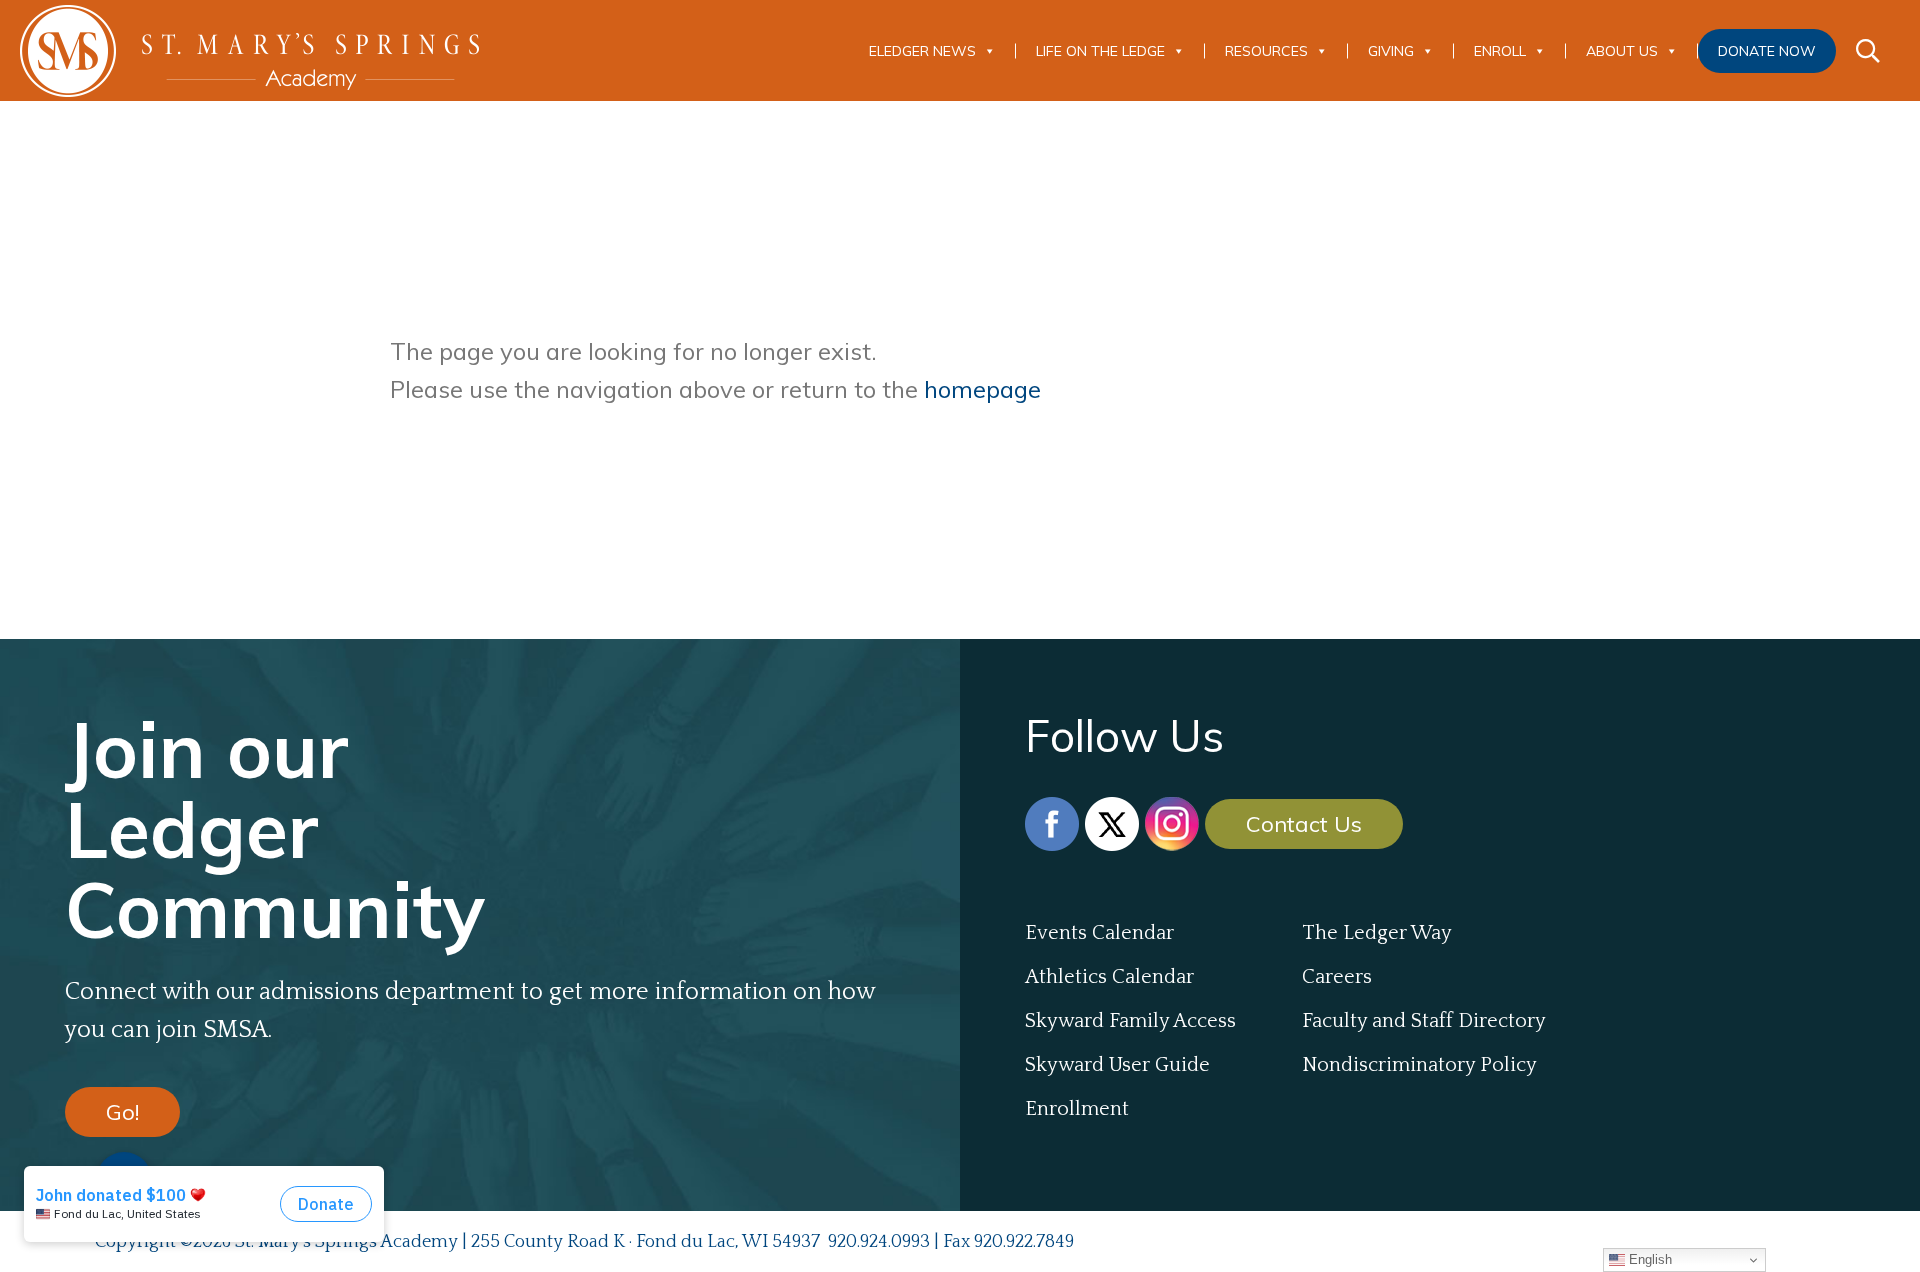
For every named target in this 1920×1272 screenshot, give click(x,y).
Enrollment (1077, 1109)
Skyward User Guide (1117, 1065)
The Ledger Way (1377, 933)
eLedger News (922, 51)
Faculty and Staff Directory (1424, 1021)
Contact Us (1304, 824)
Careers (1337, 977)
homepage (982, 389)
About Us (1622, 51)
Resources (1266, 51)
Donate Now (1767, 51)
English (1648, 1259)
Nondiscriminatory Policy (1419, 1065)
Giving (1391, 51)
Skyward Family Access (1130, 1021)
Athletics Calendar (1109, 977)
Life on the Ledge (1100, 51)
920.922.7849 (1024, 1242)
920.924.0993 (879, 1242)
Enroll (1500, 51)
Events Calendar (1099, 933)
